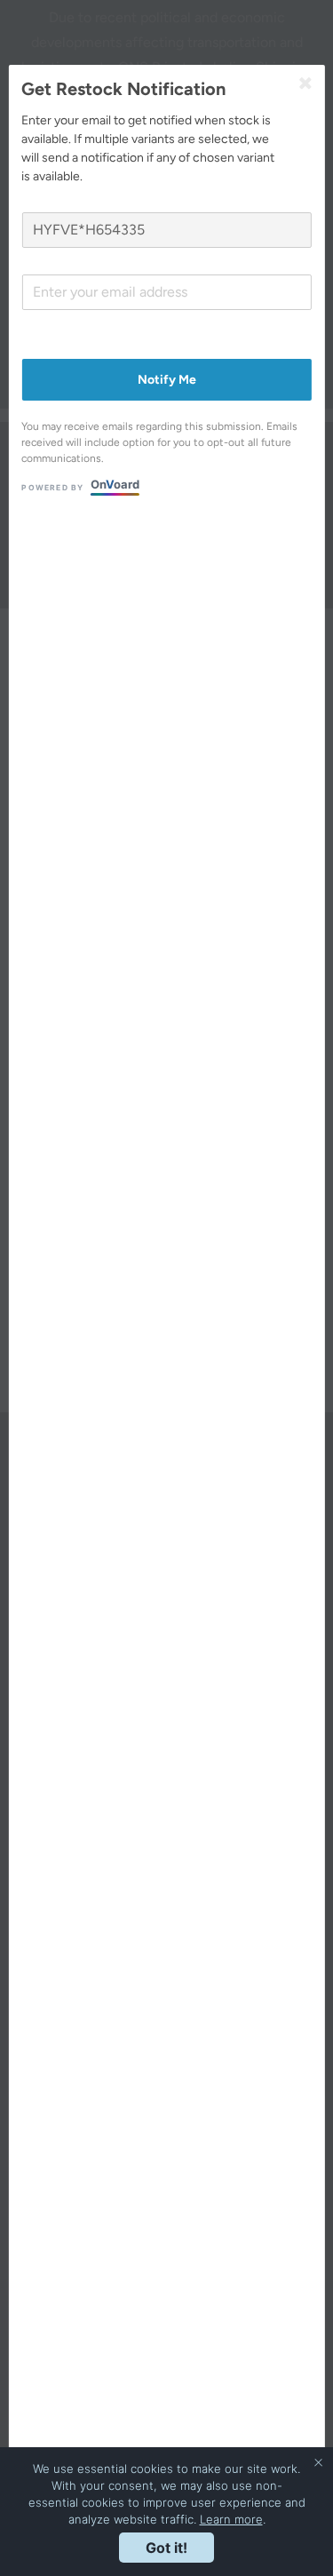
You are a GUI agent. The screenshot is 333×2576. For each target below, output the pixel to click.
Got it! (166, 2548)
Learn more (231, 2519)
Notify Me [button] (167, 380)
